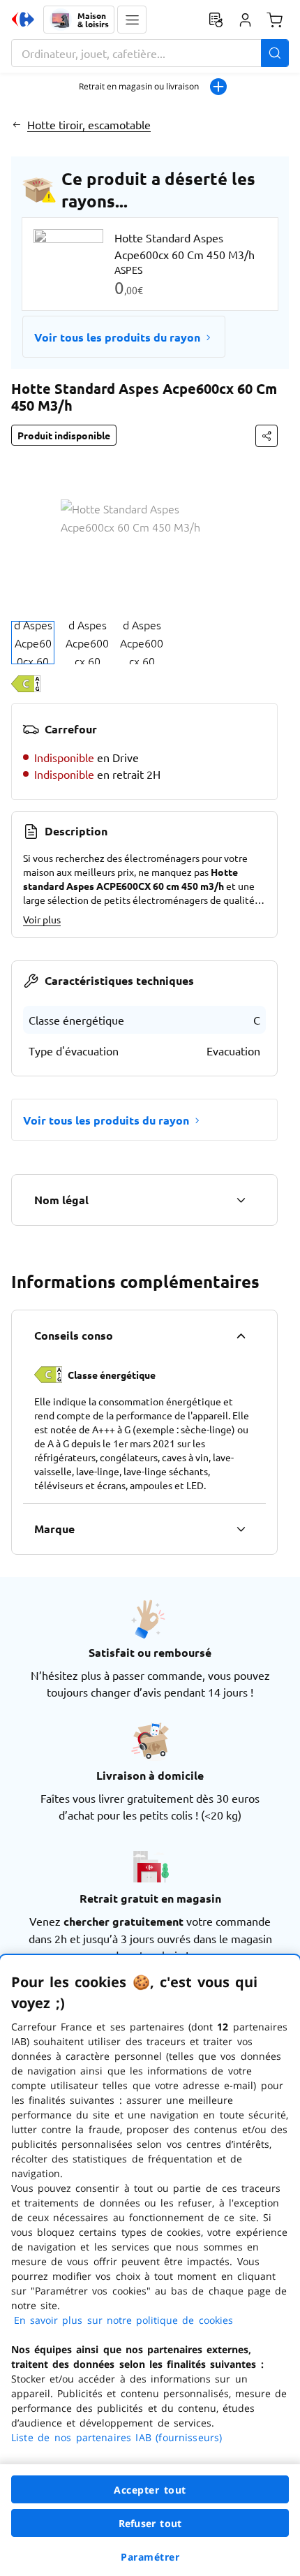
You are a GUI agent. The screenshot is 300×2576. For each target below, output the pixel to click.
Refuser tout (150, 2523)
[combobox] (150, 53)
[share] (267, 436)
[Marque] (241, 1529)
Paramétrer (150, 2557)
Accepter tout (150, 2490)
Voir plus (42, 919)
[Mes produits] (216, 20)
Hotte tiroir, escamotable (89, 124)
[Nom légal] (241, 1200)
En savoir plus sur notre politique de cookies (123, 2320)
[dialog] (150, 2266)
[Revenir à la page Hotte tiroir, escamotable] (16, 124)
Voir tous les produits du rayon (117, 337)
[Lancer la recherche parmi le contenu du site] (275, 53)
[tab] (33, 643)
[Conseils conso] (241, 1335)
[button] (132, 20)
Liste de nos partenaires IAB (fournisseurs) (117, 2437)
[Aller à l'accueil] (23, 20)
